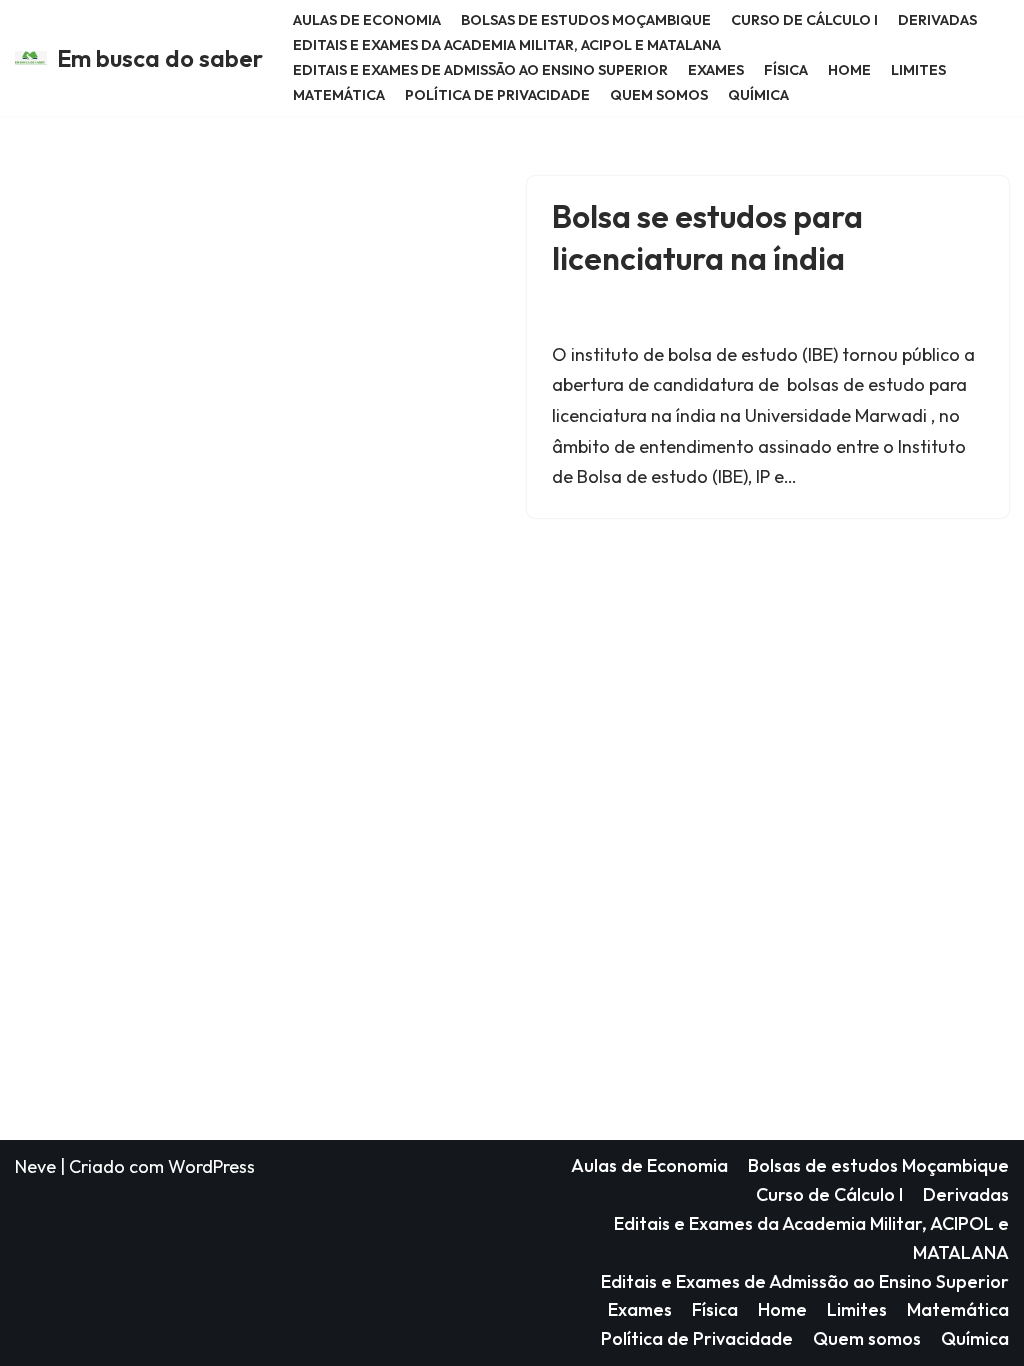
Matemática (339, 95)
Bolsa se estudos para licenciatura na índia (707, 237)
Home (849, 70)
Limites (918, 70)
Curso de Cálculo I (804, 20)
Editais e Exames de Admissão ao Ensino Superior (480, 70)
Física (786, 70)
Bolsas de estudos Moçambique (586, 20)
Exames (716, 70)
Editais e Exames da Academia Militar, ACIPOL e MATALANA (507, 45)
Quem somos (659, 95)
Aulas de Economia (367, 20)
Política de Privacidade (497, 95)
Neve (35, 1166)
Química (758, 95)
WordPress (211, 1166)
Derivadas (937, 20)
